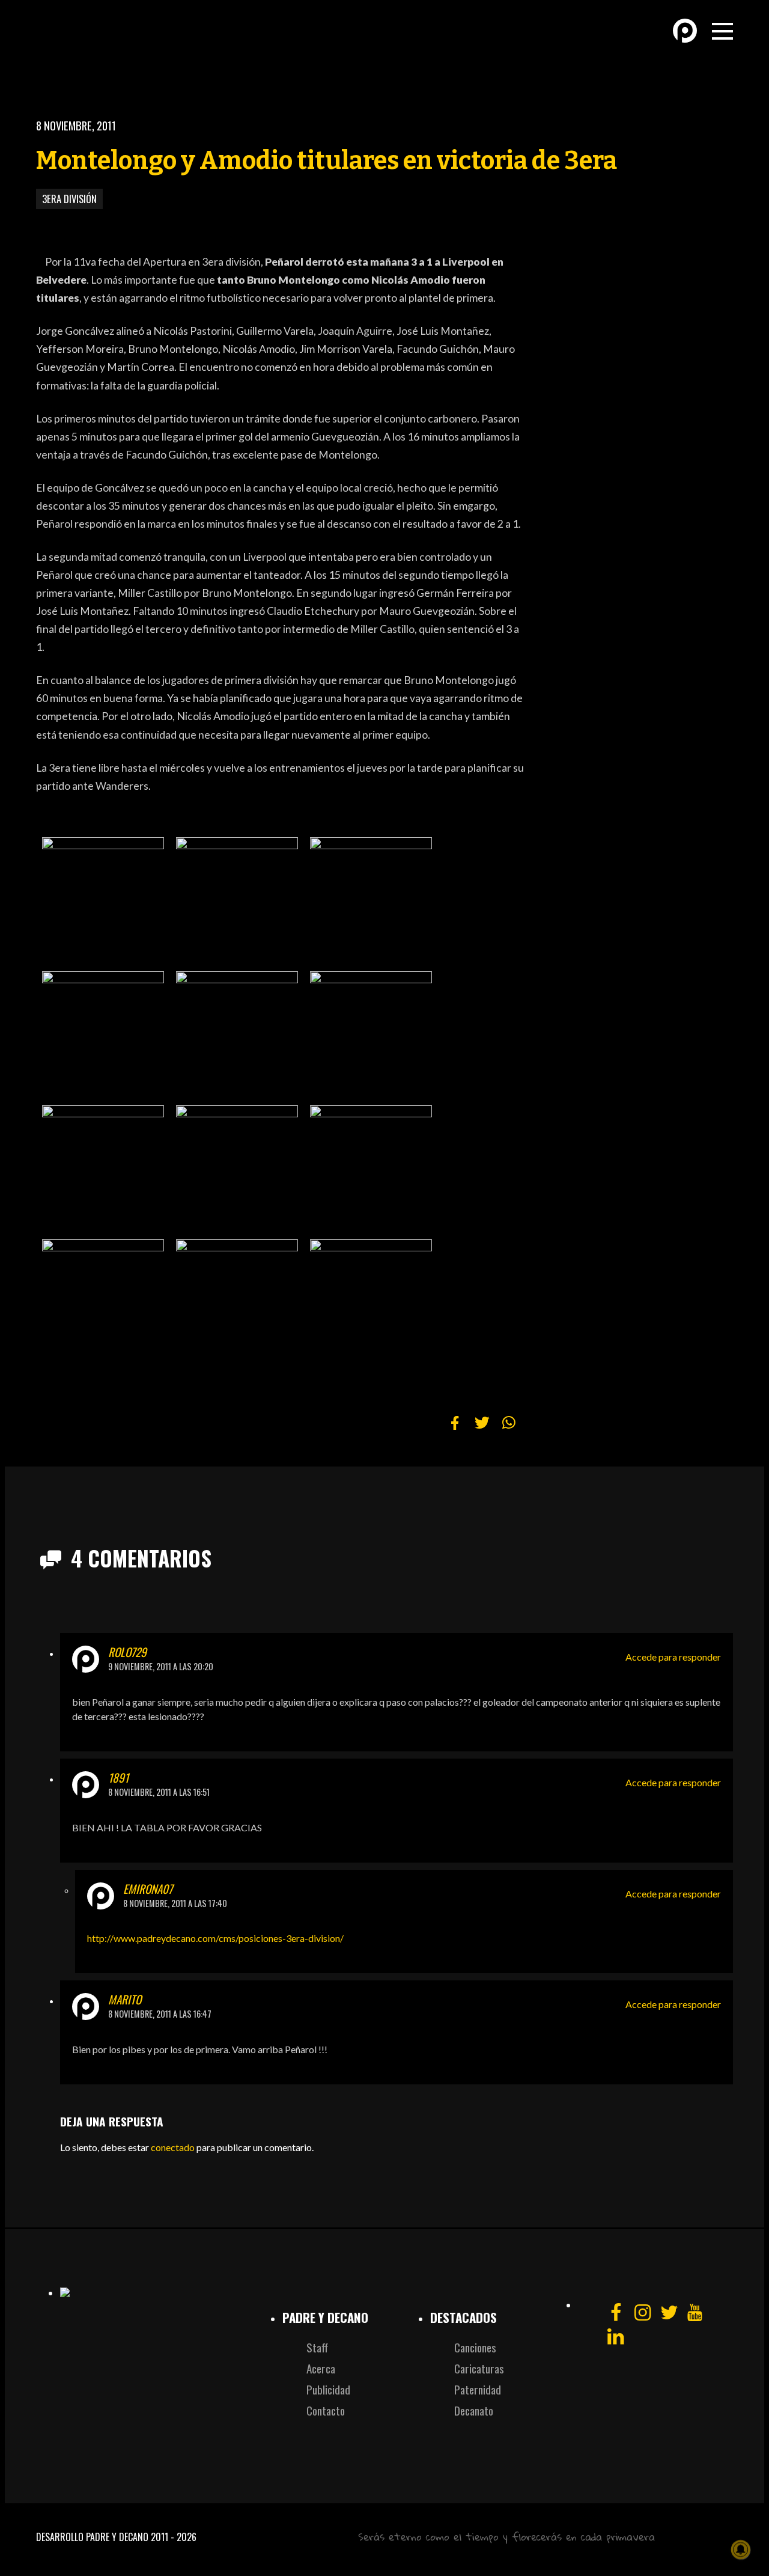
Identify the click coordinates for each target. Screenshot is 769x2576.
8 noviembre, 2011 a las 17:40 (175, 1903)
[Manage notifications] (741, 2550)
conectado (173, 2147)
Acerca (321, 2368)
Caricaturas (479, 2368)
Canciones (475, 2347)
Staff (317, 2347)
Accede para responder (673, 1657)
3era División (69, 199)
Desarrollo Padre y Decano (92, 2537)
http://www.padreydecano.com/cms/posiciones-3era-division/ (215, 1938)
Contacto (326, 2410)
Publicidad (328, 2389)
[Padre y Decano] (120, 41)
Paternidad (478, 2389)
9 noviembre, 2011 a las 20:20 (161, 1666)
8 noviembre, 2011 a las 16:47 (160, 2014)
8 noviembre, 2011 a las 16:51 (159, 1792)
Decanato (474, 2410)
